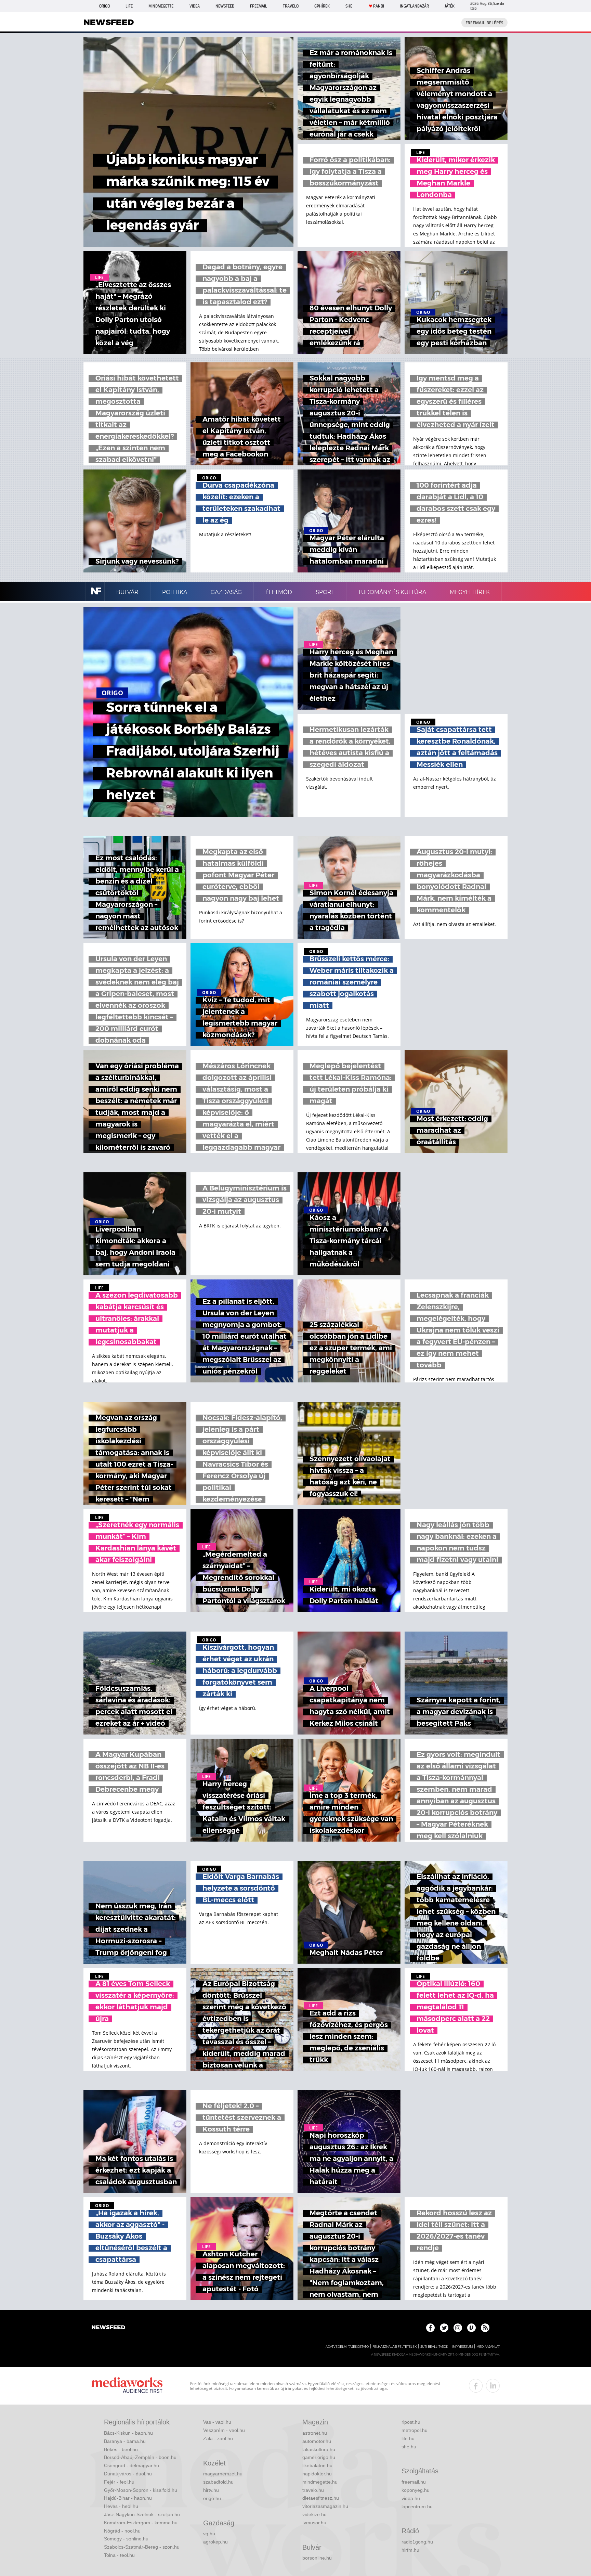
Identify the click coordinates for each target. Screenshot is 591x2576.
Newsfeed (225, 6)
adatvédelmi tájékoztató (347, 2347)
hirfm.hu (410, 2550)
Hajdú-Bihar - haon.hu (128, 2498)
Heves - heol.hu (121, 2506)
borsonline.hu (317, 2558)
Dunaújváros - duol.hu (128, 2474)
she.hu (409, 2447)
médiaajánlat (488, 2347)
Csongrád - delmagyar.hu (132, 2465)
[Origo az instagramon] (458, 2328)
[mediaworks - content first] (127, 2386)
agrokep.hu (215, 2542)
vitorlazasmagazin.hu (325, 2506)
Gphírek (322, 6)
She (349, 6)
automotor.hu (317, 2441)
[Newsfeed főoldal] (108, 2328)
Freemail (259, 6)
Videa (195, 6)
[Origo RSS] (485, 2328)
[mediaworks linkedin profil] (493, 2386)
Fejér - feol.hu (119, 2482)
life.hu (408, 2438)
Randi (379, 6)
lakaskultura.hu (319, 2449)
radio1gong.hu (417, 2542)
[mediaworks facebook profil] (476, 2386)
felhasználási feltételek (395, 2347)
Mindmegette (161, 6)
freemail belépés (484, 23)
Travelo (291, 6)
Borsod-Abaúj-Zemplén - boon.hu (140, 2457)
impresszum (462, 2347)
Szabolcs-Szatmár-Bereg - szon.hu (142, 2547)
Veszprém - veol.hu (224, 2430)
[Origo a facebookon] (430, 2328)
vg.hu (209, 2534)
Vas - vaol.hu (217, 2422)
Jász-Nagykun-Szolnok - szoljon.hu (142, 2514)
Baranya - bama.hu (125, 2441)
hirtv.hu (211, 2490)
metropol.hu (415, 2430)
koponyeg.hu (416, 2490)
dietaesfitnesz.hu (321, 2498)
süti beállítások (434, 2347)
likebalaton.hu (317, 2465)
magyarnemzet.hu (223, 2474)
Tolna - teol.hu (119, 2555)
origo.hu (212, 2498)
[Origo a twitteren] (444, 2328)
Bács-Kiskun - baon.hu (128, 2433)
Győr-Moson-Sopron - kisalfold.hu (141, 2490)
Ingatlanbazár (414, 6)
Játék (450, 6)
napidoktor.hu (317, 2474)
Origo (104, 6)
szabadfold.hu (218, 2482)
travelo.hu (313, 2490)
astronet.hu (315, 2433)
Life (129, 6)
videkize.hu (314, 2514)
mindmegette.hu (320, 2482)
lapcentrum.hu (417, 2507)
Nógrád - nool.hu (122, 2531)
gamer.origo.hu (319, 2457)
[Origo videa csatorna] (471, 2328)
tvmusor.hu (314, 2523)
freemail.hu (414, 2482)
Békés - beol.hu (121, 2449)
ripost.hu (411, 2422)
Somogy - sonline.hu (126, 2539)
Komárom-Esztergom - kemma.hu (141, 2523)
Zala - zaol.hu (218, 2438)
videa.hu (411, 2498)
